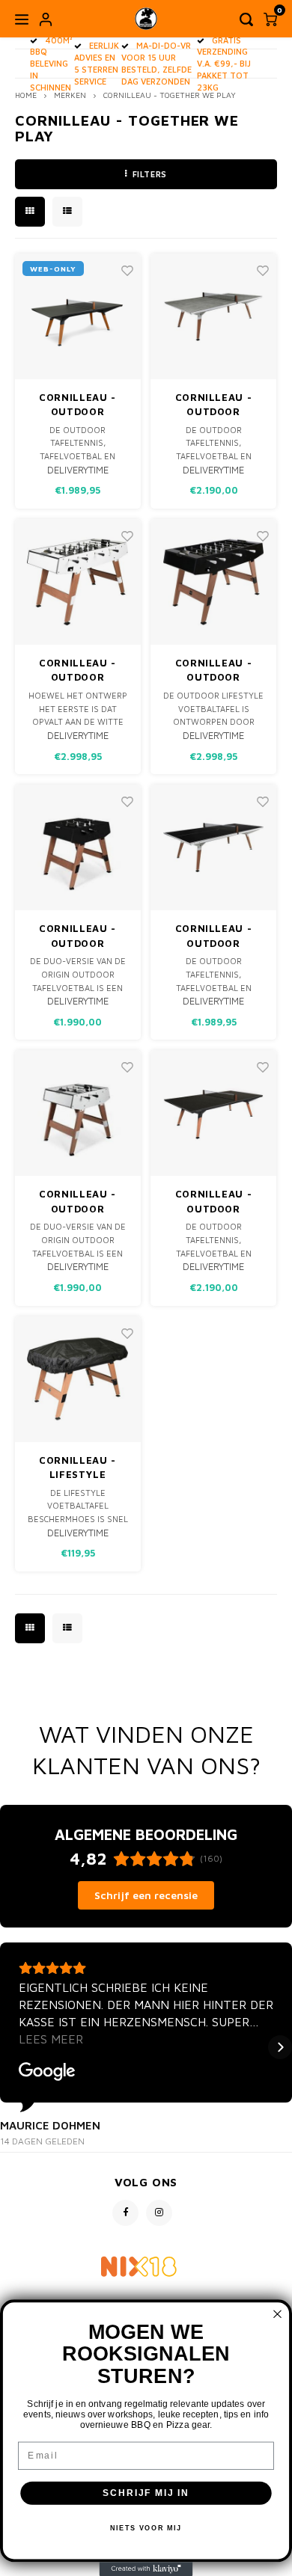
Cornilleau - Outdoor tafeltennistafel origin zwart (213, 1202)
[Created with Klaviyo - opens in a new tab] (146, 2569)
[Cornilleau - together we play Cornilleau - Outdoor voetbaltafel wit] (78, 582)
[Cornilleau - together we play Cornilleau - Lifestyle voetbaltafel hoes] (78, 1379)
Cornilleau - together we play (170, 95)
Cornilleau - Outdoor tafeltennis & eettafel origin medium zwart (77, 405)
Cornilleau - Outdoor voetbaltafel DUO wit (77, 1202)
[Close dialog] (277, 2314)
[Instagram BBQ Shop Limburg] (159, 2213)
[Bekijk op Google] (47, 2072)
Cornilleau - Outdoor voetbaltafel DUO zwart (77, 936)
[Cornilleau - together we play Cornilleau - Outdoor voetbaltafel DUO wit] (78, 1113)
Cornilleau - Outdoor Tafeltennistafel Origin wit (213, 405)
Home (26, 95)
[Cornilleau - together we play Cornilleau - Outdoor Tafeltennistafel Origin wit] (213, 316)
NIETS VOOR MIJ (146, 2529)
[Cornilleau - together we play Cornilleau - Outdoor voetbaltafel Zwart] (213, 582)
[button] (12, 2047)
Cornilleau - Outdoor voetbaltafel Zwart (214, 671)
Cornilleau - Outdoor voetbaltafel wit (77, 671)
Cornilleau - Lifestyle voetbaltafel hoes (77, 1468)
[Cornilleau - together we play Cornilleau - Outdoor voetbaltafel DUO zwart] (78, 847)
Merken (70, 95)
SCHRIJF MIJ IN (146, 2493)
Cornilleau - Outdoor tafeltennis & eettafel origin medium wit (214, 936)
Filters (150, 174)
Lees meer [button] (51, 2039)
